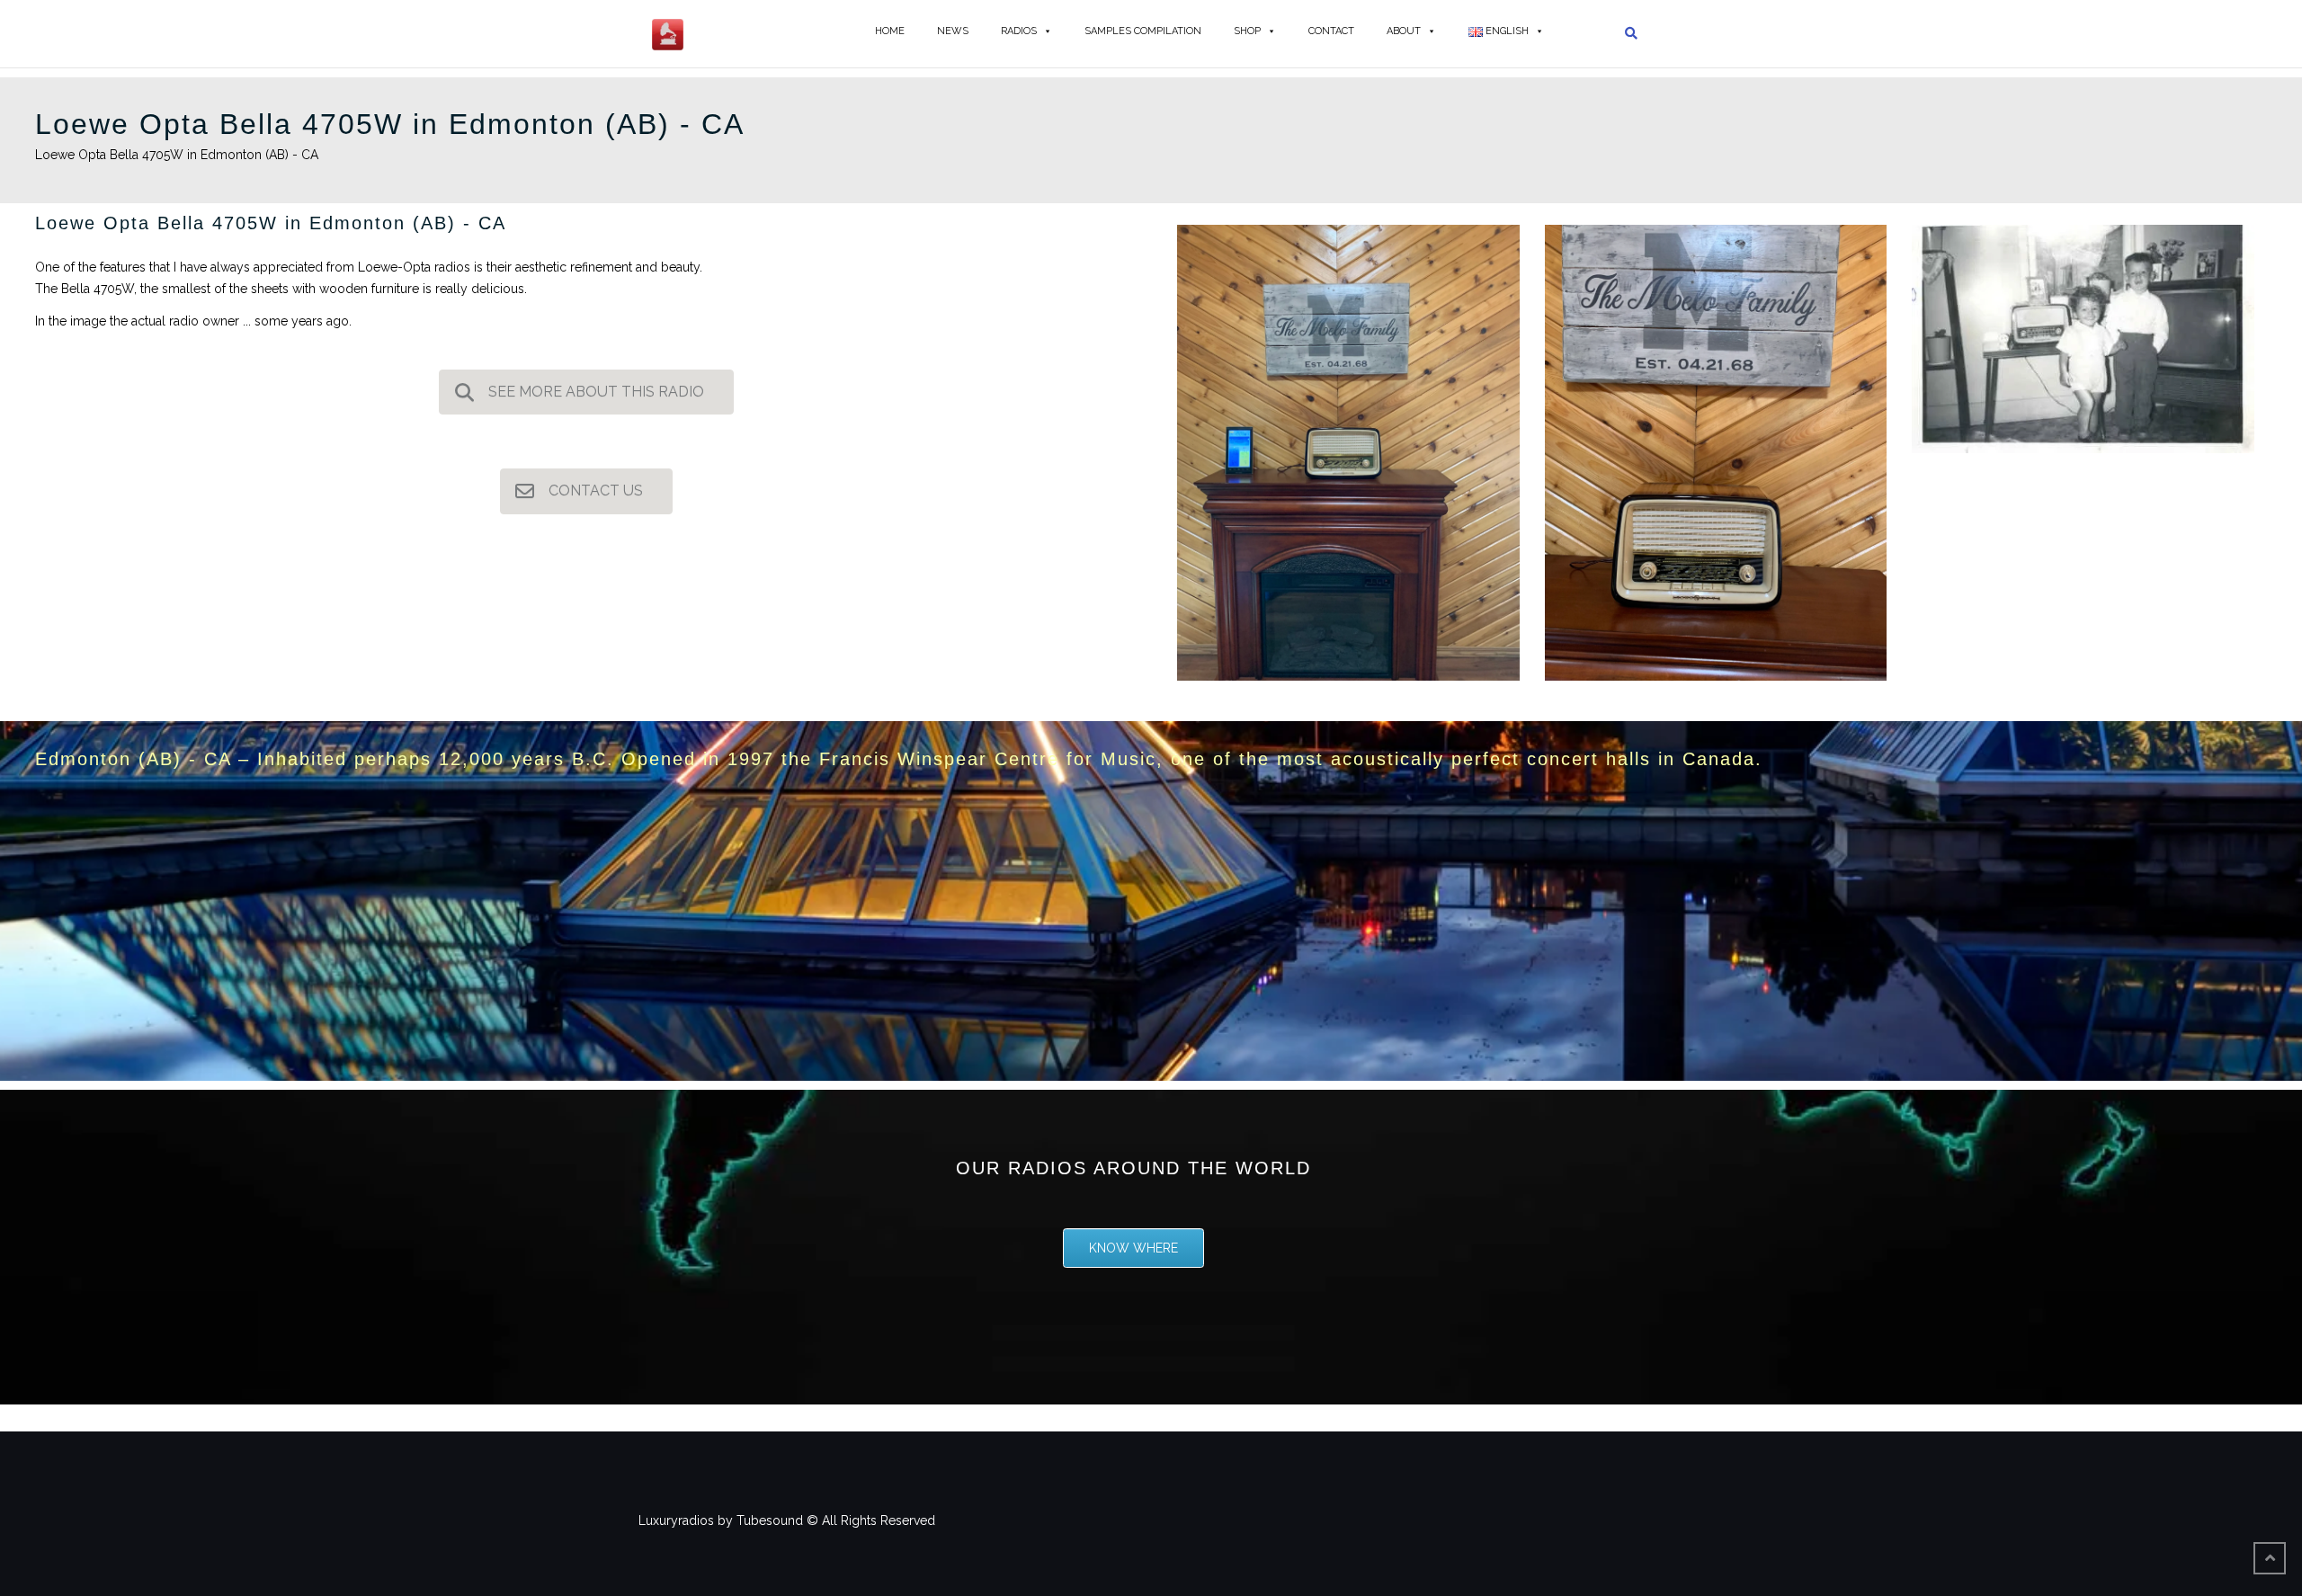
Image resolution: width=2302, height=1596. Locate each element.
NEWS (953, 31)
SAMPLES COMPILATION (1143, 31)
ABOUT (1404, 31)
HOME (890, 31)
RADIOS (1019, 31)
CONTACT (1331, 31)
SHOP (1247, 31)
